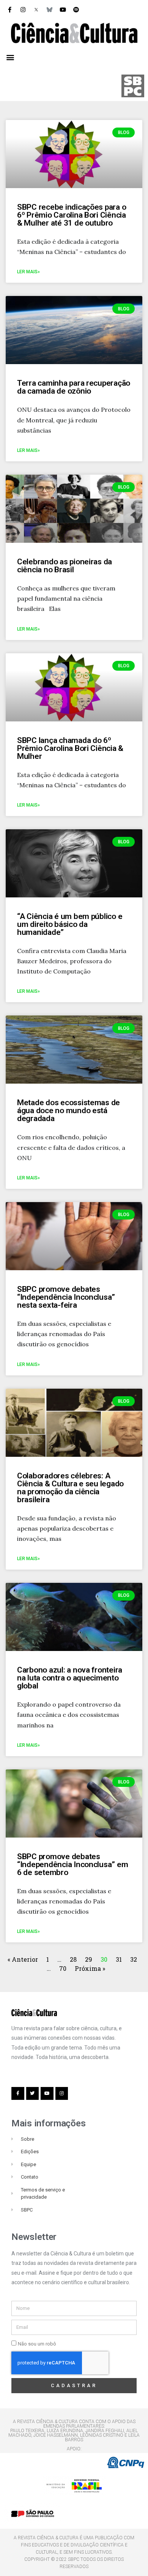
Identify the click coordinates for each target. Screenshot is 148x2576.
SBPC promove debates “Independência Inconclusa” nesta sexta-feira (66, 1297)
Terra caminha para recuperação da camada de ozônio (74, 387)
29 (89, 1959)
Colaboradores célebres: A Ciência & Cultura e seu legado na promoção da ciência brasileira (70, 1488)
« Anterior (24, 1959)
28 (73, 1959)
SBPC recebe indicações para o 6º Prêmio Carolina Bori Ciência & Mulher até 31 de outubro (72, 215)
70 (63, 1968)
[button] (10, 57)
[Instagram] (23, 9)
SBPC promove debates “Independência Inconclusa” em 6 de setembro (72, 1864)
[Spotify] (76, 9)
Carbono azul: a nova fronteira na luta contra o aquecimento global (70, 1678)
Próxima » (90, 1968)
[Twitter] (33, 2093)
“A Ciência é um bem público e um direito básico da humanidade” (70, 924)
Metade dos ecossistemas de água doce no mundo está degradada (68, 1110)
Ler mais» (28, 272)
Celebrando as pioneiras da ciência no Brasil (65, 566)
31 (119, 1959)
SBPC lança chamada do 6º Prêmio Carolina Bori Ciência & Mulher (70, 748)
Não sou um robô (37, 2344)
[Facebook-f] (9, 9)
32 (134, 1959)
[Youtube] (63, 9)
